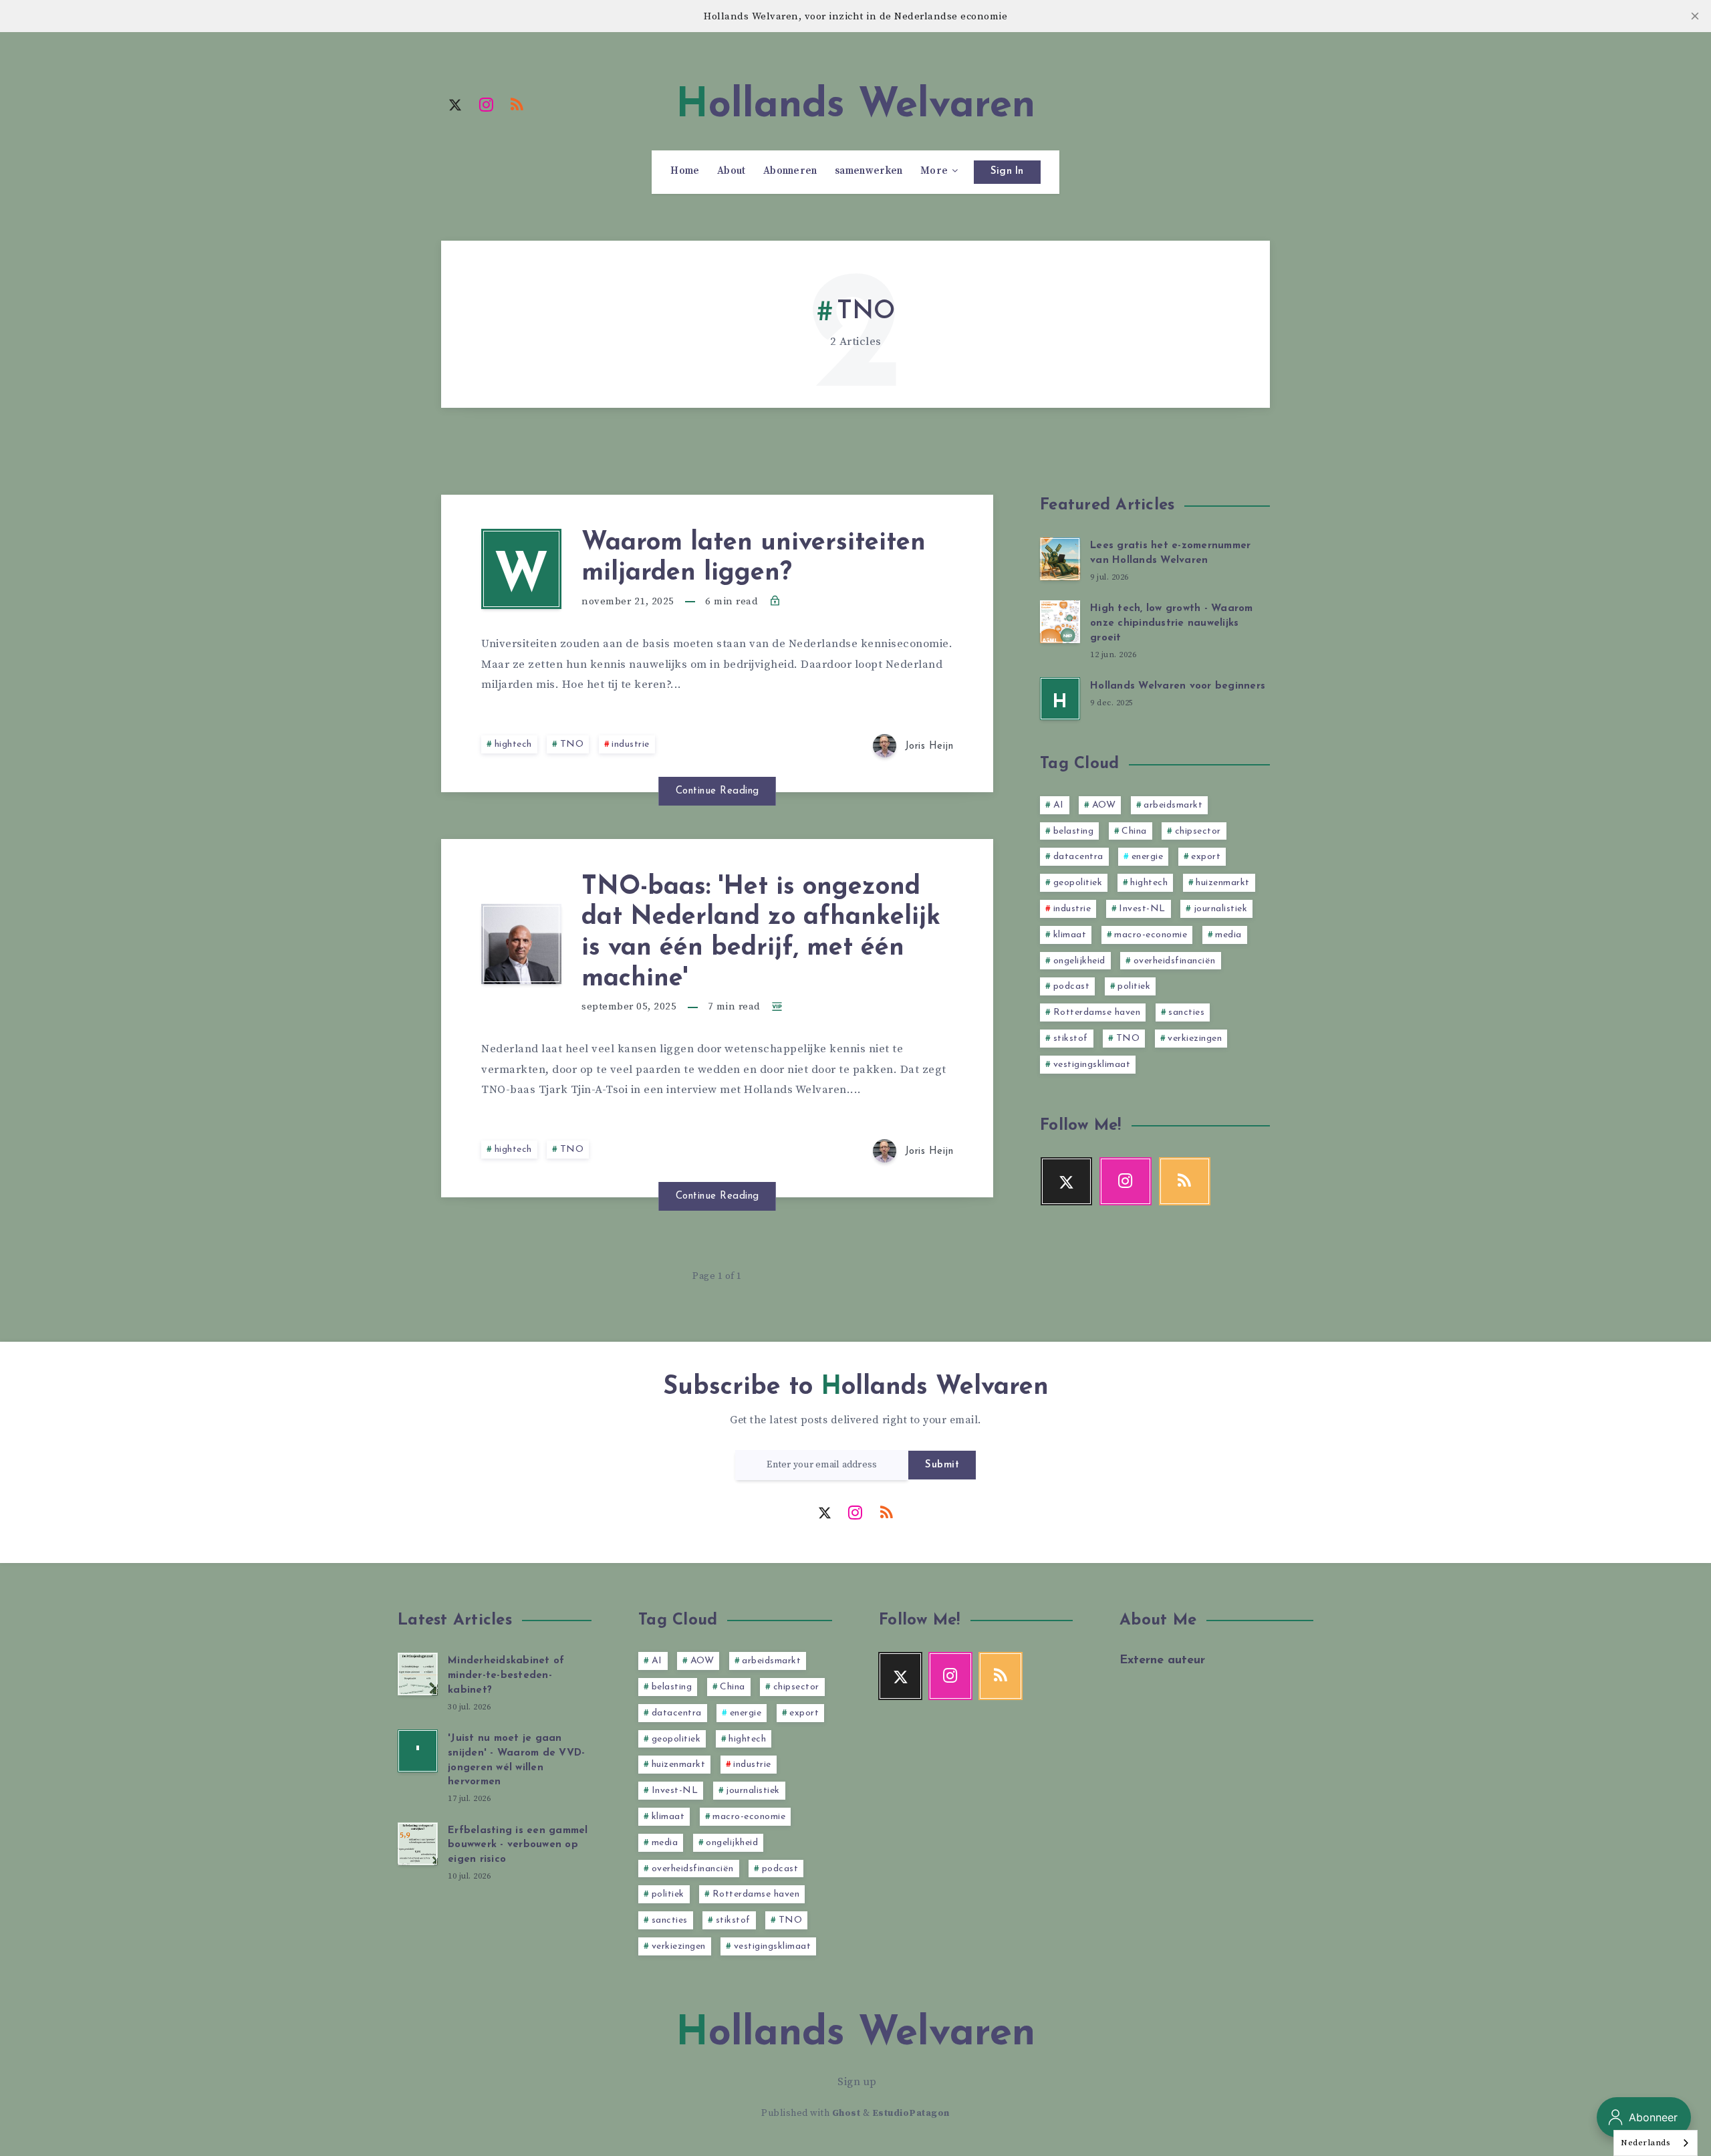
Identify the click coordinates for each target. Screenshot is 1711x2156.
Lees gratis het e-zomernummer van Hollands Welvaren (1170, 553)
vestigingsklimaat (1092, 1065)
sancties (1186, 1012)
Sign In (1007, 171)
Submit (942, 1465)
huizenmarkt (1223, 883)
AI (1059, 805)
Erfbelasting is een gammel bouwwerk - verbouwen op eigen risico (518, 1845)
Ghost (846, 2113)
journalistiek (1221, 909)
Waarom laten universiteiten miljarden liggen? (754, 559)
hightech (513, 744)
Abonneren (790, 171)
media (1228, 935)
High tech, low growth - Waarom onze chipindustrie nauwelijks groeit (1172, 623)
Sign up (857, 2082)
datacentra (1078, 857)
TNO (572, 744)
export (1206, 857)
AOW (1104, 805)
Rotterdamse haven (1097, 1012)
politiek (1134, 986)
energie (1148, 857)
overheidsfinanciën (1175, 961)
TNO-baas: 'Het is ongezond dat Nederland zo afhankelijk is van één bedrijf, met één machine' (761, 933)
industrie (631, 744)
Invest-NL (1142, 909)
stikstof (1071, 1039)
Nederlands (1646, 2143)
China (1134, 831)
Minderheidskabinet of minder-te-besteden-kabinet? (506, 1676)
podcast (1072, 986)
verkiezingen (1195, 1039)
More (934, 171)
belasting (1074, 831)
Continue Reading (717, 791)
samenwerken (869, 171)
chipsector (1198, 831)
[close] (1695, 16)
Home (685, 171)
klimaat (1070, 935)
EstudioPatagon (911, 2113)
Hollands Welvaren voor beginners (1178, 686)
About (732, 171)
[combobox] (1656, 2143)
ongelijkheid (1079, 961)
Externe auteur (1162, 1661)
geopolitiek (1078, 883)
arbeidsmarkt (1173, 805)
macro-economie (1151, 935)
